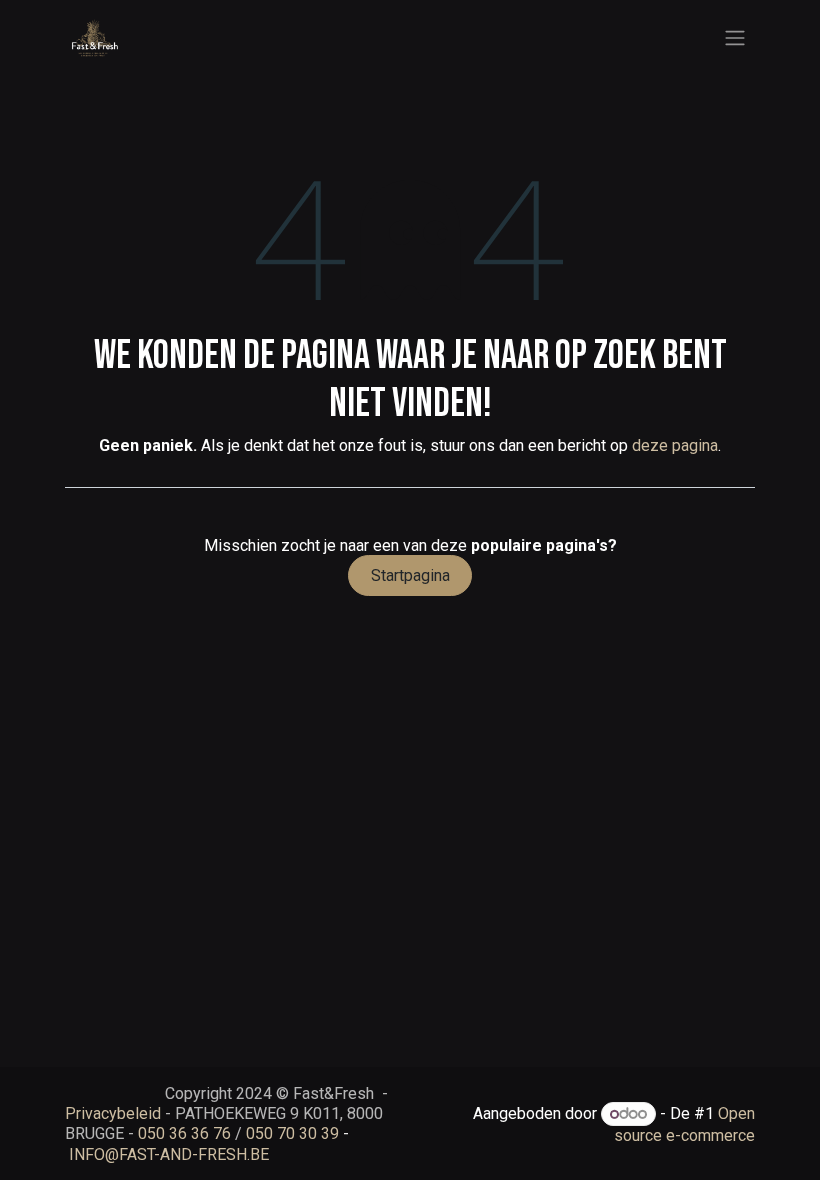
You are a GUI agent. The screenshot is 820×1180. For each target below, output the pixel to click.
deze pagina (675, 445)
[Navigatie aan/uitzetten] (735, 38)
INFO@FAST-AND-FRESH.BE (169, 1154)
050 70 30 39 (292, 1133)
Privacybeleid (113, 1113)
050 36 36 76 (184, 1133)
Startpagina (410, 575)
